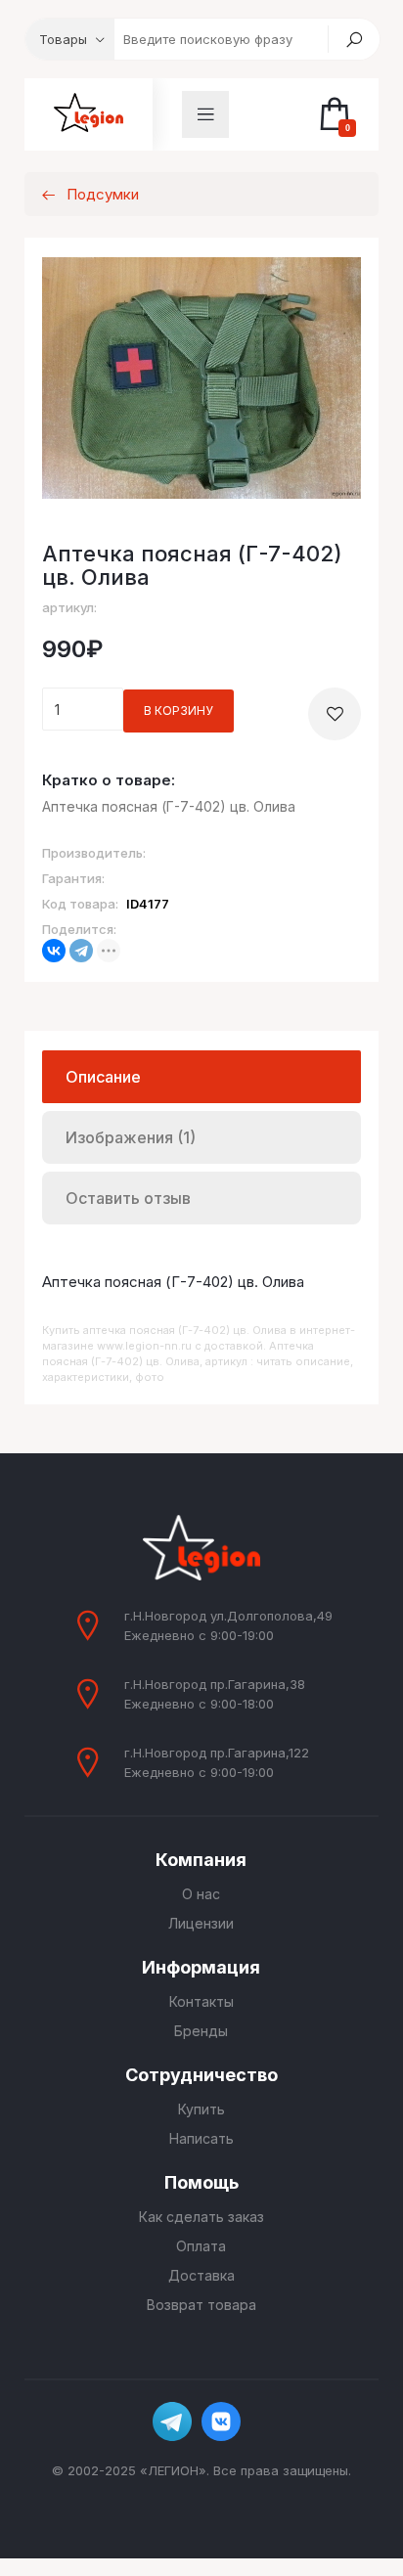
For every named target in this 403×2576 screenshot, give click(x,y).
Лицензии (201, 1923)
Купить (201, 2109)
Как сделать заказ (201, 2217)
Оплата (201, 2246)
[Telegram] (81, 951)
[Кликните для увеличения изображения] (202, 378)
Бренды (201, 2031)
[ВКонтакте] (54, 951)
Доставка (201, 2275)
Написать (201, 2138)
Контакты (201, 2001)
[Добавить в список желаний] (335, 714)
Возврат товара (201, 2305)
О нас (201, 1894)
